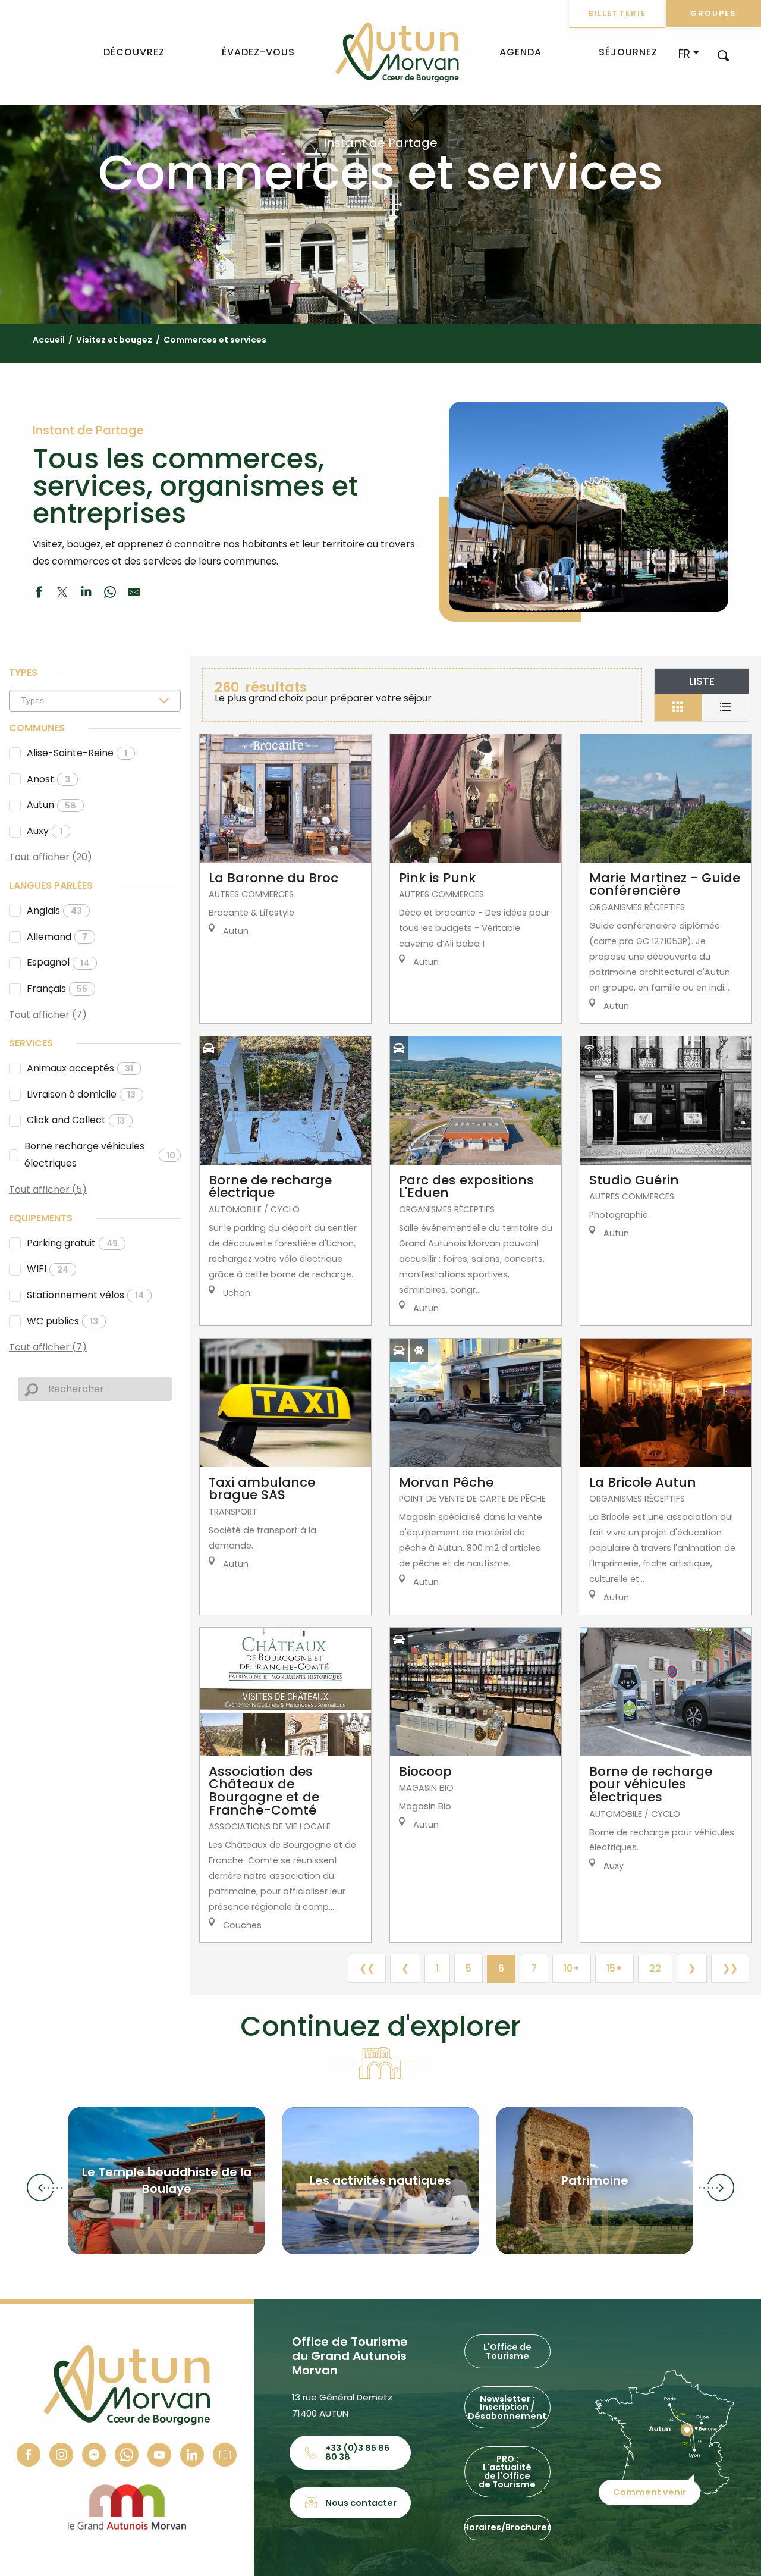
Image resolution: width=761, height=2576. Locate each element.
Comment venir (650, 2492)
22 (655, 1968)
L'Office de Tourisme (507, 2351)
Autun (51, 805)
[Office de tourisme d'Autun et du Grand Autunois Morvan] (397, 52)
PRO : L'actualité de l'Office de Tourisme (507, 2472)
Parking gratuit (72, 1243)
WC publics (62, 1321)
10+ (572, 1968)
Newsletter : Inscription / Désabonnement (507, 2407)
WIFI (48, 1269)
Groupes (713, 13)
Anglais (54, 911)
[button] (723, 55)
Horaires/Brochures (507, 2527)
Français (57, 988)
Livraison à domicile (81, 1094)
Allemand (57, 937)
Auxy (45, 831)
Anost (48, 779)
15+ (614, 1968)
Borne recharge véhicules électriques (100, 1155)
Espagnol (58, 962)
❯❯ (730, 1968)
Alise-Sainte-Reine (77, 753)
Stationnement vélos (85, 1295)
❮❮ (367, 1968)
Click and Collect (76, 1120)
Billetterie (617, 13)
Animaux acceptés (80, 1068)
